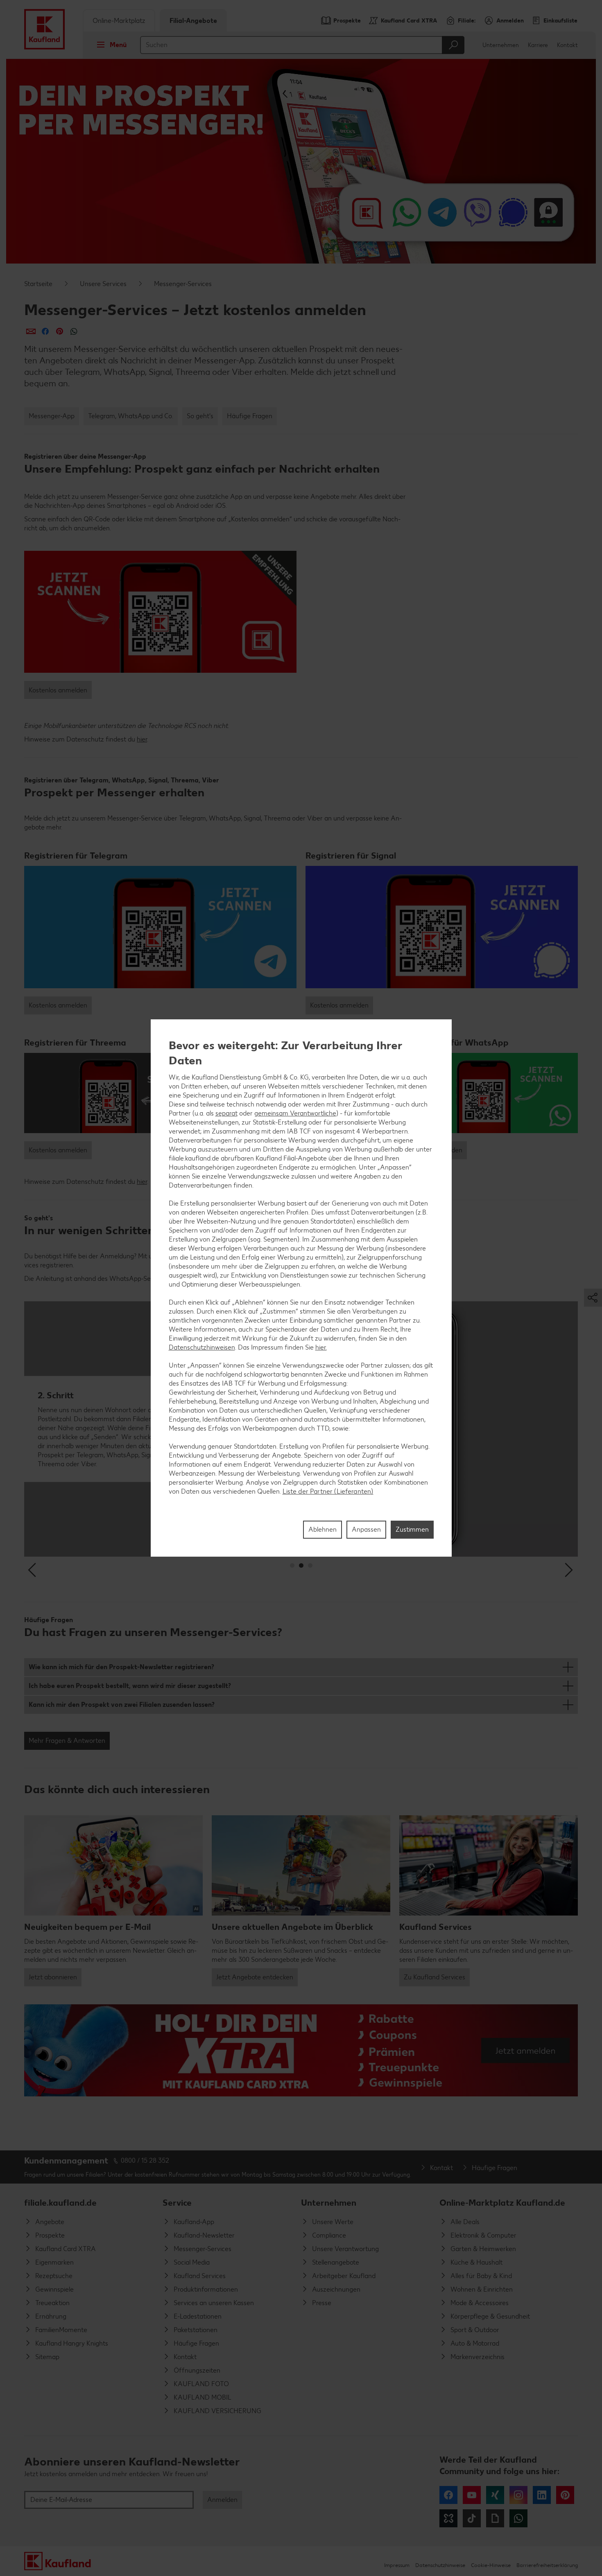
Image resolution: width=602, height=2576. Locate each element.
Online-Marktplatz (119, 21)
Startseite (38, 284)
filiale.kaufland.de (60, 2203)
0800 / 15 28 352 (145, 2160)
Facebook (448, 2495)
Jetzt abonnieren (53, 1977)
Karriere (538, 45)
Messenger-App (52, 416)
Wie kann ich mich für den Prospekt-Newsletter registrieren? (121, 1667)
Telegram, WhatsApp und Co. (131, 416)
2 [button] (301, 1565)
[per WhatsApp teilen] (74, 331)
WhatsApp (518, 2518)
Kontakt (567, 45)
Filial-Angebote (193, 21)
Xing (495, 2495)
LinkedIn (542, 2495)
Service (177, 2203)
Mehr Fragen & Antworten (67, 1741)
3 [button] (310, 1565)
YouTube (472, 2495)
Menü (118, 45)
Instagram (518, 2495)
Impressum (397, 2565)
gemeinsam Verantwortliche (295, 1113)
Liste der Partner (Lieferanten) (328, 1491)
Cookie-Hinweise (491, 2565)
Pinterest (565, 2495)
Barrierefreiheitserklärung (547, 2565)
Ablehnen (322, 1529)
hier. (321, 1347)
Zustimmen (412, 1529)
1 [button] (292, 1565)
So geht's (200, 416)
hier (142, 739)
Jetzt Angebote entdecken (255, 1977)
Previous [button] (33, 1570)
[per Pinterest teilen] (60, 331)
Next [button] (569, 1570)
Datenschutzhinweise (440, 2565)
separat (226, 1113)
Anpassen (366, 1529)
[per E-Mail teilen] (31, 331)
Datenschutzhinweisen (202, 1347)
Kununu (448, 2518)
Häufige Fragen (250, 416)
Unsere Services (103, 284)
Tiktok (472, 2518)
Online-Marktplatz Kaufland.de (502, 2203)
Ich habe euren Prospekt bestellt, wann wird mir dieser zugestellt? (130, 1686)
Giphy (495, 2518)
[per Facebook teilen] (45, 331)
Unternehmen (501, 45)
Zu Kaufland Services (435, 1977)
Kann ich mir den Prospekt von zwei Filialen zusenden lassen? (122, 1705)
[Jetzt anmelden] (301, 2050)
